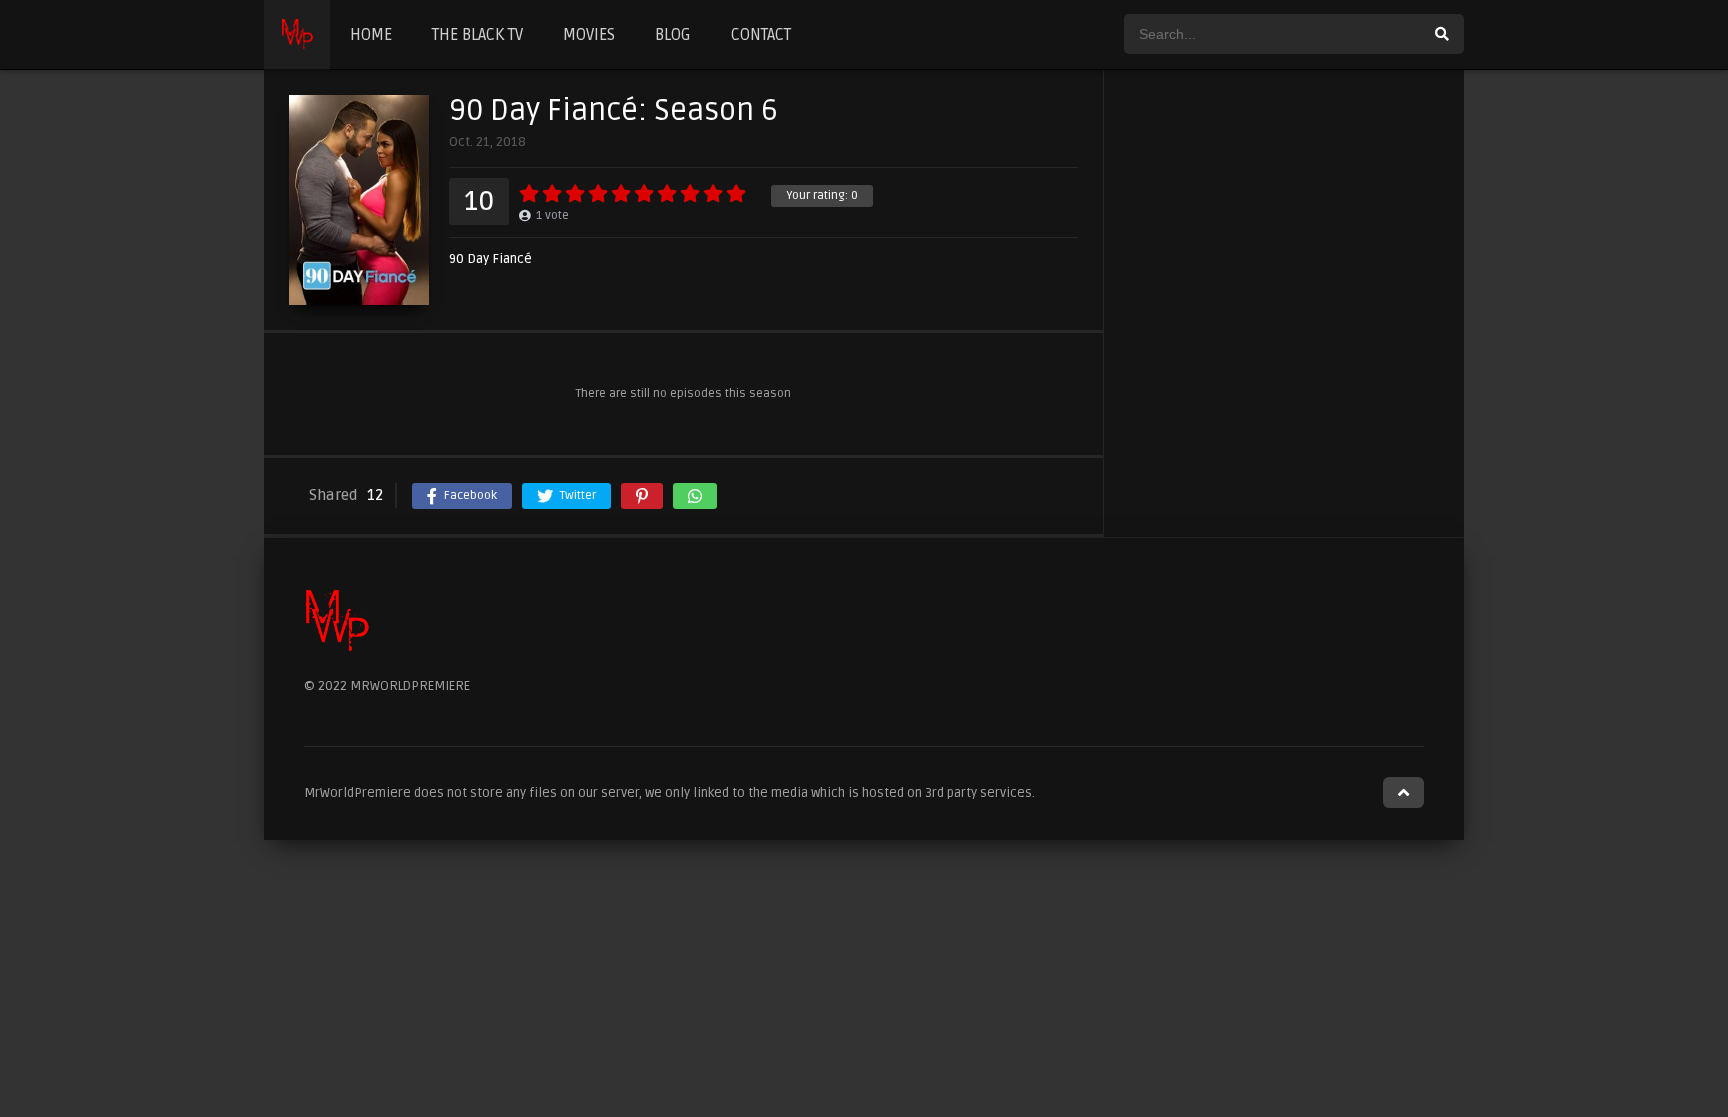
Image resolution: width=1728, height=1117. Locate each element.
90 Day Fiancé (490, 259)
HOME (371, 35)
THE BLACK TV (477, 35)
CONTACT (761, 35)
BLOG (673, 35)
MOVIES (589, 35)
